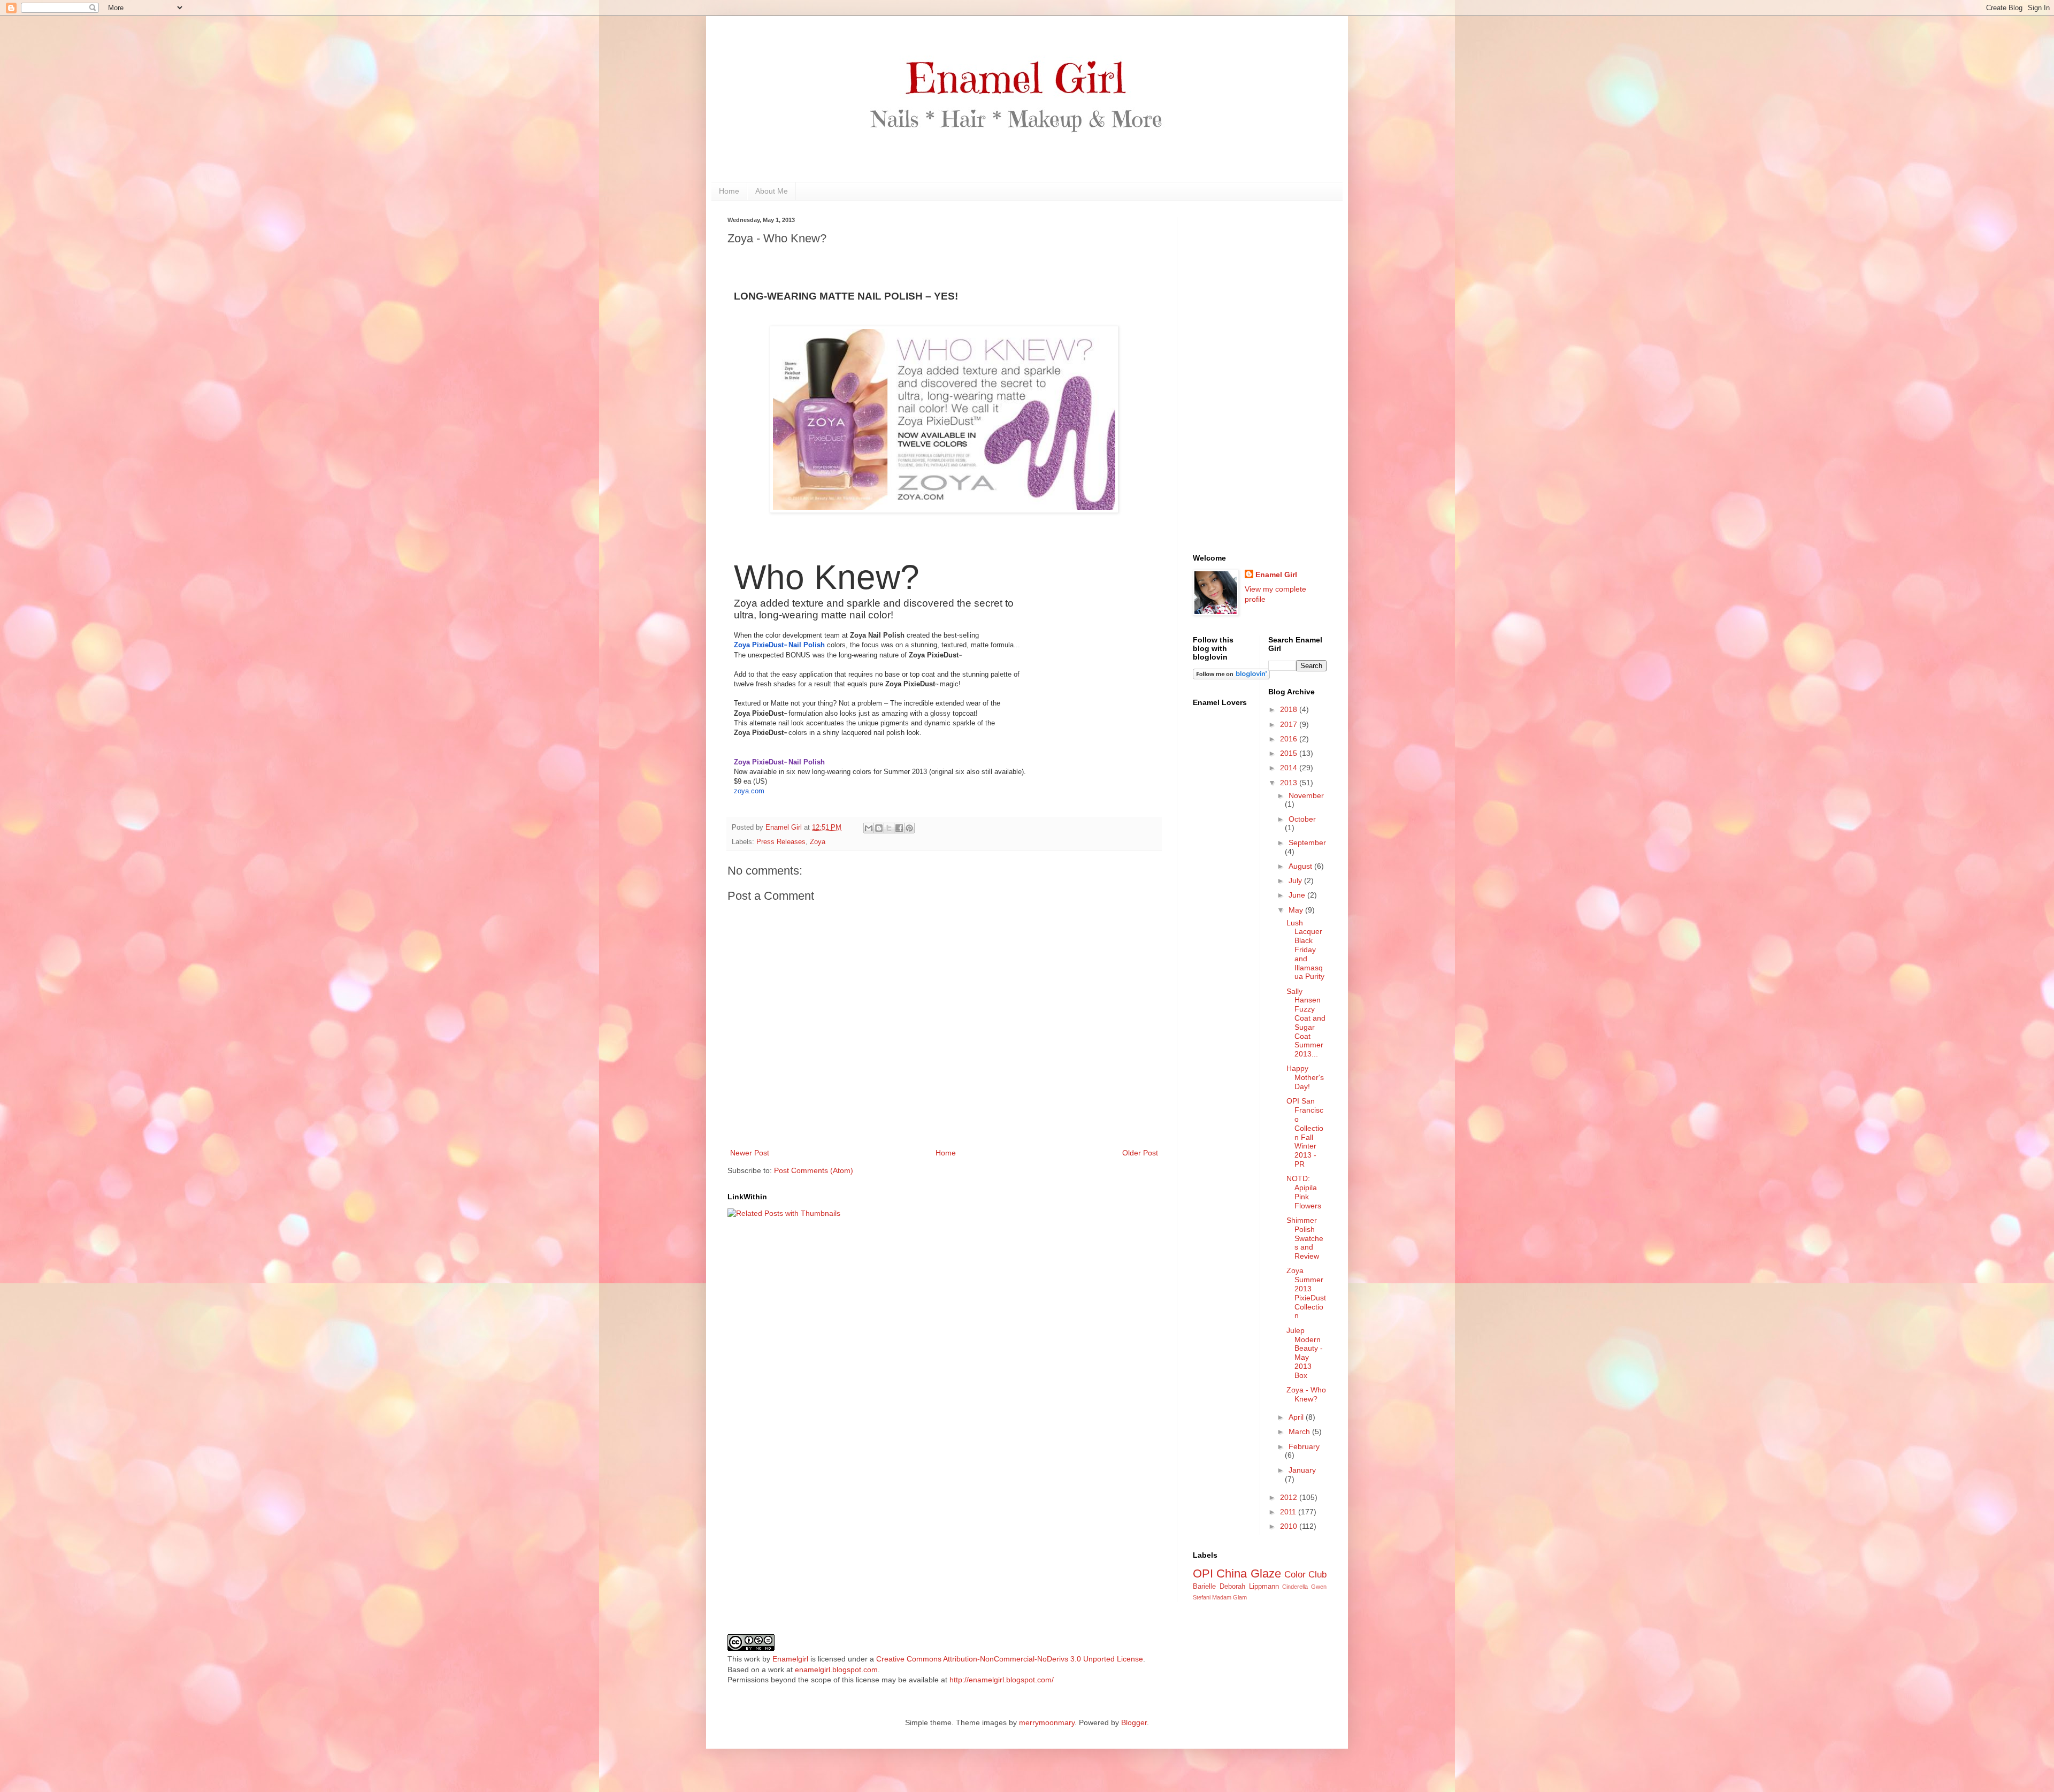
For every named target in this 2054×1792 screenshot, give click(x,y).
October (1302, 819)
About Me (772, 191)
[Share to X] (889, 828)
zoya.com (749, 791)
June (1298, 895)
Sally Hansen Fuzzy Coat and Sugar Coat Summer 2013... (1306, 1023)
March (1300, 1431)
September (1307, 843)
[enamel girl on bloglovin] (1231, 677)
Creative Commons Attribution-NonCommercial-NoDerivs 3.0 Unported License (1010, 1659)
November (1306, 795)
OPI (1203, 1573)
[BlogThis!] (879, 828)
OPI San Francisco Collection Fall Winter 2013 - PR (1305, 1132)
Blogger (1134, 1722)
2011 (1289, 1512)
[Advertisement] (1260, 377)
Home (729, 191)
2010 (1290, 1526)
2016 (1290, 739)
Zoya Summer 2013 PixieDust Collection (1306, 1293)
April (1297, 1417)
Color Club (1305, 1575)
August (1301, 866)
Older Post (1140, 1153)
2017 (1290, 724)
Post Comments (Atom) (814, 1170)
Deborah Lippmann (1249, 1587)
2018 (1290, 709)
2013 (1290, 783)
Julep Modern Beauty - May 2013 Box (1305, 1353)
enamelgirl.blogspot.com (836, 1670)
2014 (1290, 768)
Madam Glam (1229, 1597)
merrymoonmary (1047, 1722)
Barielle (1204, 1587)
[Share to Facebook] (899, 828)
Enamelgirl (790, 1659)
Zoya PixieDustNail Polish (779, 645)
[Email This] (869, 828)
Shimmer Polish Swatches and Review (1305, 1238)
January (1302, 1470)
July (1296, 880)
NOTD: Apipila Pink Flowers (1304, 1192)
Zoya (818, 842)
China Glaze (1248, 1573)
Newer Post (750, 1153)
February (1304, 1446)
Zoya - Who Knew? (1306, 1394)
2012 (1290, 1497)
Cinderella (1295, 1587)
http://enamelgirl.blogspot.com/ (1002, 1680)
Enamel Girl (1276, 575)
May (1297, 910)
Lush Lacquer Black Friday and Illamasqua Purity (1305, 950)
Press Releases (781, 842)
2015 (1290, 753)
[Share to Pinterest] (909, 828)
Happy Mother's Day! (1305, 1077)
